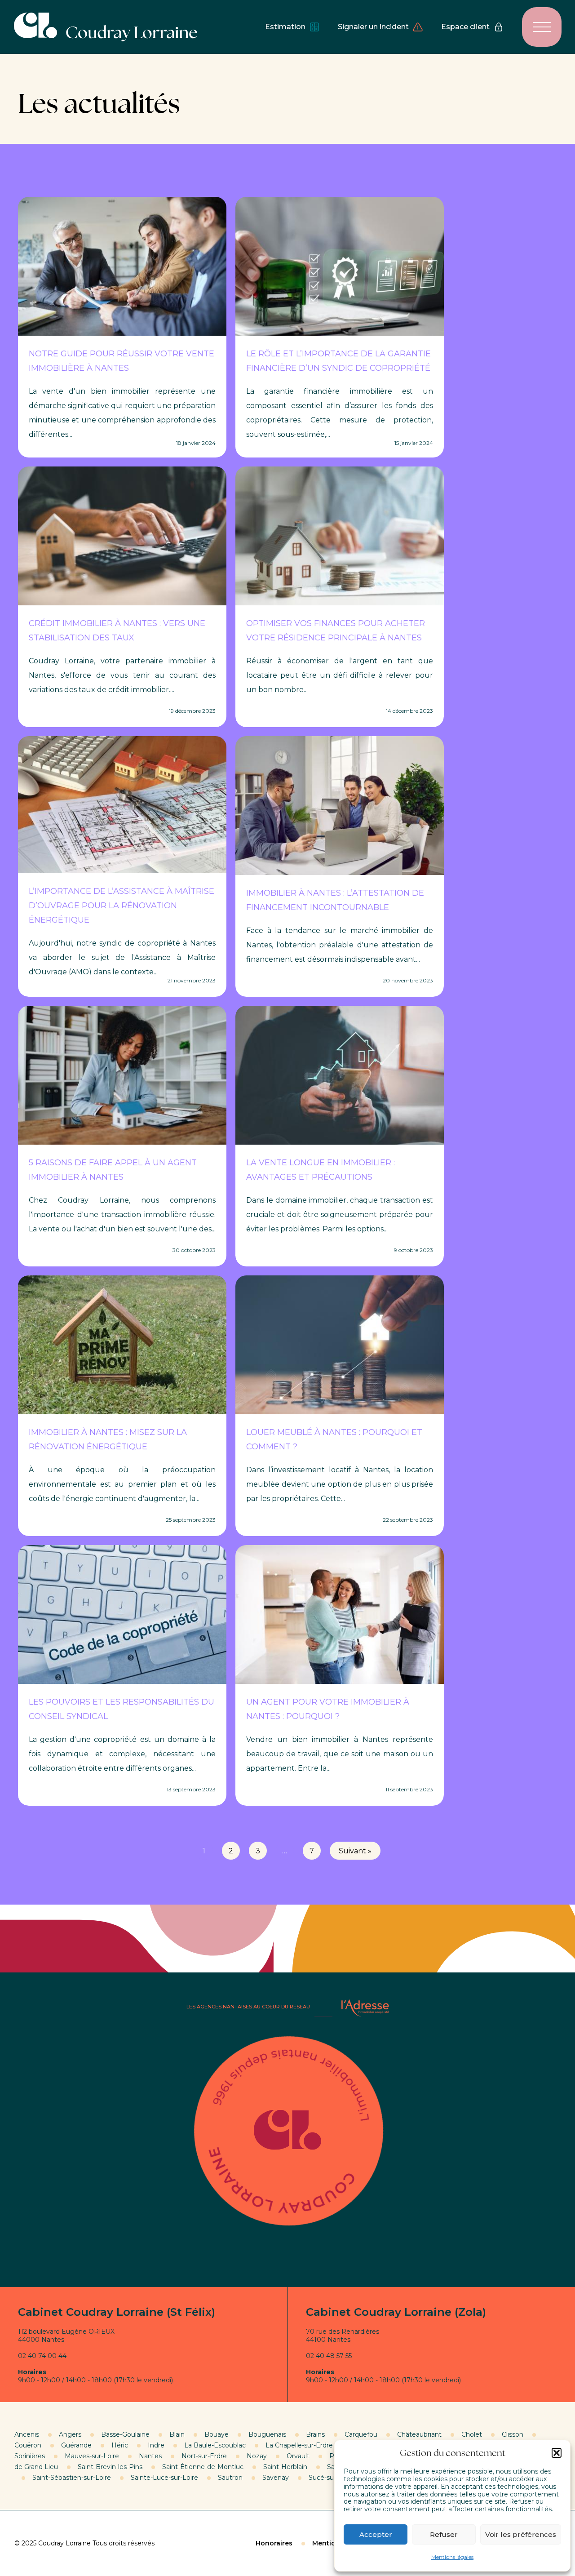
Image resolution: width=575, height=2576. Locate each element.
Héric (120, 2445)
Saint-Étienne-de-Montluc (203, 2467)
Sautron (230, 2478)
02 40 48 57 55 (329, 2356)
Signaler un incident (373, 27)
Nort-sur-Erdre (204, 2456)
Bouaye (217, 2434)
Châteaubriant (419, 2434)
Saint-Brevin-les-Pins (110, 2467)
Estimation (285, 27)
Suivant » (355, 1851)
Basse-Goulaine (125, 2434)
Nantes (150, 2456)
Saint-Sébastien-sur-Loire (72, 2478)
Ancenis (27, 2434)
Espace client (465, 27)
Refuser (444, 2534)
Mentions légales (452, 2557)
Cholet (472, 2434)
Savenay (276, 2478)
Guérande (76, 2445)
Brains (315, 2434)
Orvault (298, 2456)
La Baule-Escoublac (215, 2445)
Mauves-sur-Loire (92, 2456)
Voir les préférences (521, 2534)
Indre (156, 2445)
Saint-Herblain (285, 2467)
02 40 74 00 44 (42, 2356)
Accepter (376, 2534)
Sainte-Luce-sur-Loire (164, 2478)
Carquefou (361, 2434)
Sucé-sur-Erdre (332, 2478)
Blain (177, 2434)
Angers (70, 2434)
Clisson (513, 2434)
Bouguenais (267, 2434)
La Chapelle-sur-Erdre (299, 2445)
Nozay (257, 2456)
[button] (557, 2453)
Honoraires (274, 2543)
